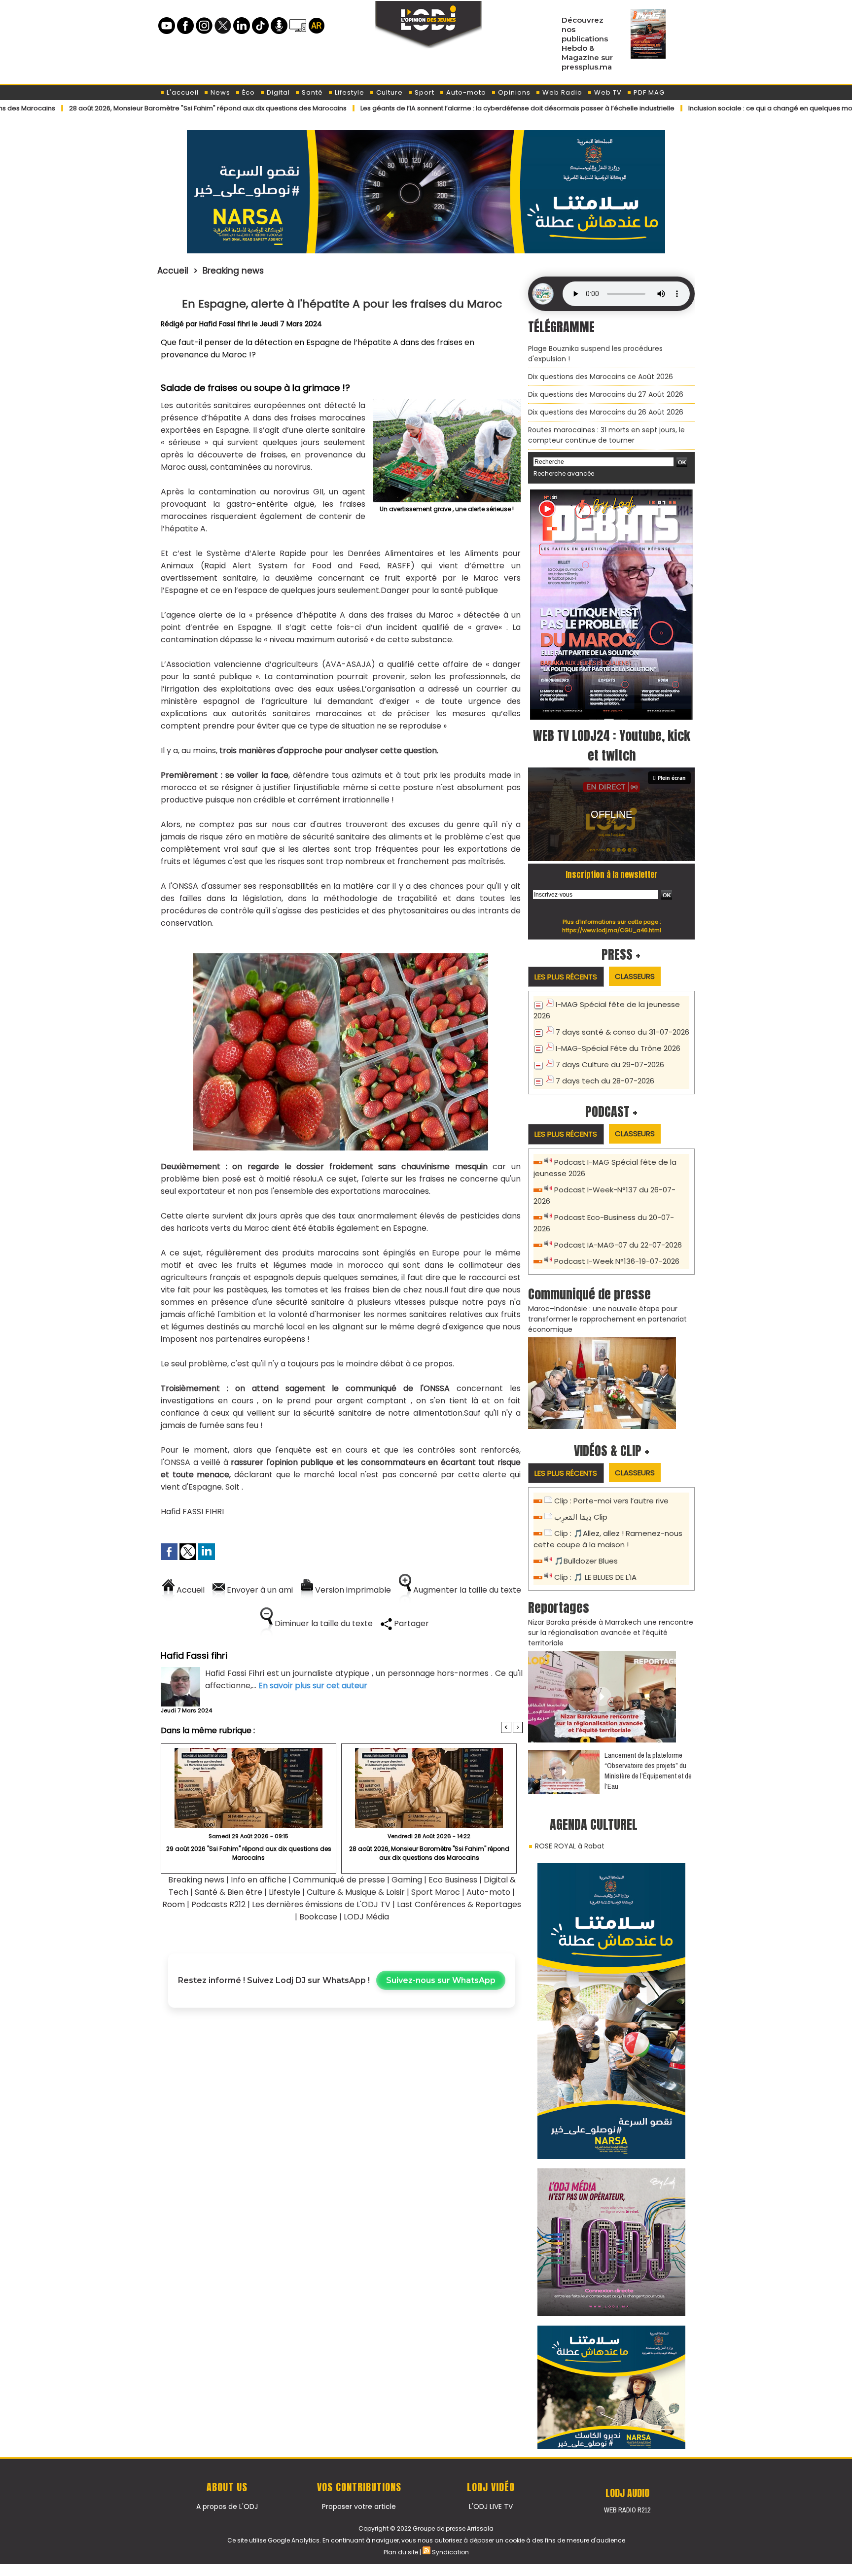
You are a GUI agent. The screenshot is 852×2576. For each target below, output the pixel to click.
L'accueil (182, 92)
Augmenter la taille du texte (466, 1590)
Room (174, 1904)
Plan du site (401, 2552)
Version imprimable (352, 1590)
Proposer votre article (359, 2506)
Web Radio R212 (627, 2510)
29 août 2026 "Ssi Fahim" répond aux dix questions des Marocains (249, 1853)
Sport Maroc (436, 1892)
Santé (311, 92)
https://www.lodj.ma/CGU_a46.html (612, 930)
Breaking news (233, 271)
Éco (248, 92)
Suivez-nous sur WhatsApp (441, 1980)
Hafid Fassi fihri (225, 324)
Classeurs (635, 976)
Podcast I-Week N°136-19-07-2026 (617, 1261)
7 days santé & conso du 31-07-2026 (622, 1032)
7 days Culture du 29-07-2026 (610, 1064)
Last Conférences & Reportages (459, 1904)
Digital (277, 92)
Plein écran (672, 778)
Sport (424, 92)
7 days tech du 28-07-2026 (605, 1081)
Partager (410, 1623)
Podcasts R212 (218, 1904)
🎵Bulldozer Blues (586, 1561)
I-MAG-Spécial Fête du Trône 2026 (618, 1048)
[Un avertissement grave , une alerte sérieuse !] (447, 403)
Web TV (607, 92)
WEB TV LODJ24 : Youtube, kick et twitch (612, 745)
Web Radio (561, 92)
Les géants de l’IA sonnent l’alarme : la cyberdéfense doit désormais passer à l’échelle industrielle (413, 108)
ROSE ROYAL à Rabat (570, 1846)
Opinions (513, 92)
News (219, 92)
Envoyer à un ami (259, 1590)
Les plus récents (566, 977)
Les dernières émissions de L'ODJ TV (321, 1904)
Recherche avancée (564, 473)
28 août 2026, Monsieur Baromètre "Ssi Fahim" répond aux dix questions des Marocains (429, 1853)
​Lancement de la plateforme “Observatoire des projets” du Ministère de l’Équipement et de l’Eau (648, 1771)
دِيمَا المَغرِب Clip (581, 1517)
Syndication (450, 2552)
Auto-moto (465, 92)
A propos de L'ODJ (227, 2506)
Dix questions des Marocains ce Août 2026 (601, 377)
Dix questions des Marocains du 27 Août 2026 (606, 394)
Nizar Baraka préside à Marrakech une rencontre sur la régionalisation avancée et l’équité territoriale (611, 1633)
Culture (389, 92)
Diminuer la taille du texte (323, 1623)
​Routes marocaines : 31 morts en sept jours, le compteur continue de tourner (606, 435)
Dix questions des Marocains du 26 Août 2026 (606, 412)
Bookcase (318, 1917)
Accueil (173, 271)
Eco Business (453, 1880)
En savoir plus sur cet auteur (313, 1686)
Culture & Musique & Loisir (357, 1892)
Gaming (407, 1880)
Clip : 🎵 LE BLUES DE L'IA (595, 1577)
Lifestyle (349, 92)
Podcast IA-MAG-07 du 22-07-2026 (618, 1245)
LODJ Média (366, 1917)
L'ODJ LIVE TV (491, 2506)
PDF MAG (648, 92)
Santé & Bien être (229, 1892)
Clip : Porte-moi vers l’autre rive (611, 1501)
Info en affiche (259, 1880)
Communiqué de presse (340, 1880)
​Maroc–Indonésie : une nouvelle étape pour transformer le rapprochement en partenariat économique (607, 1319)
